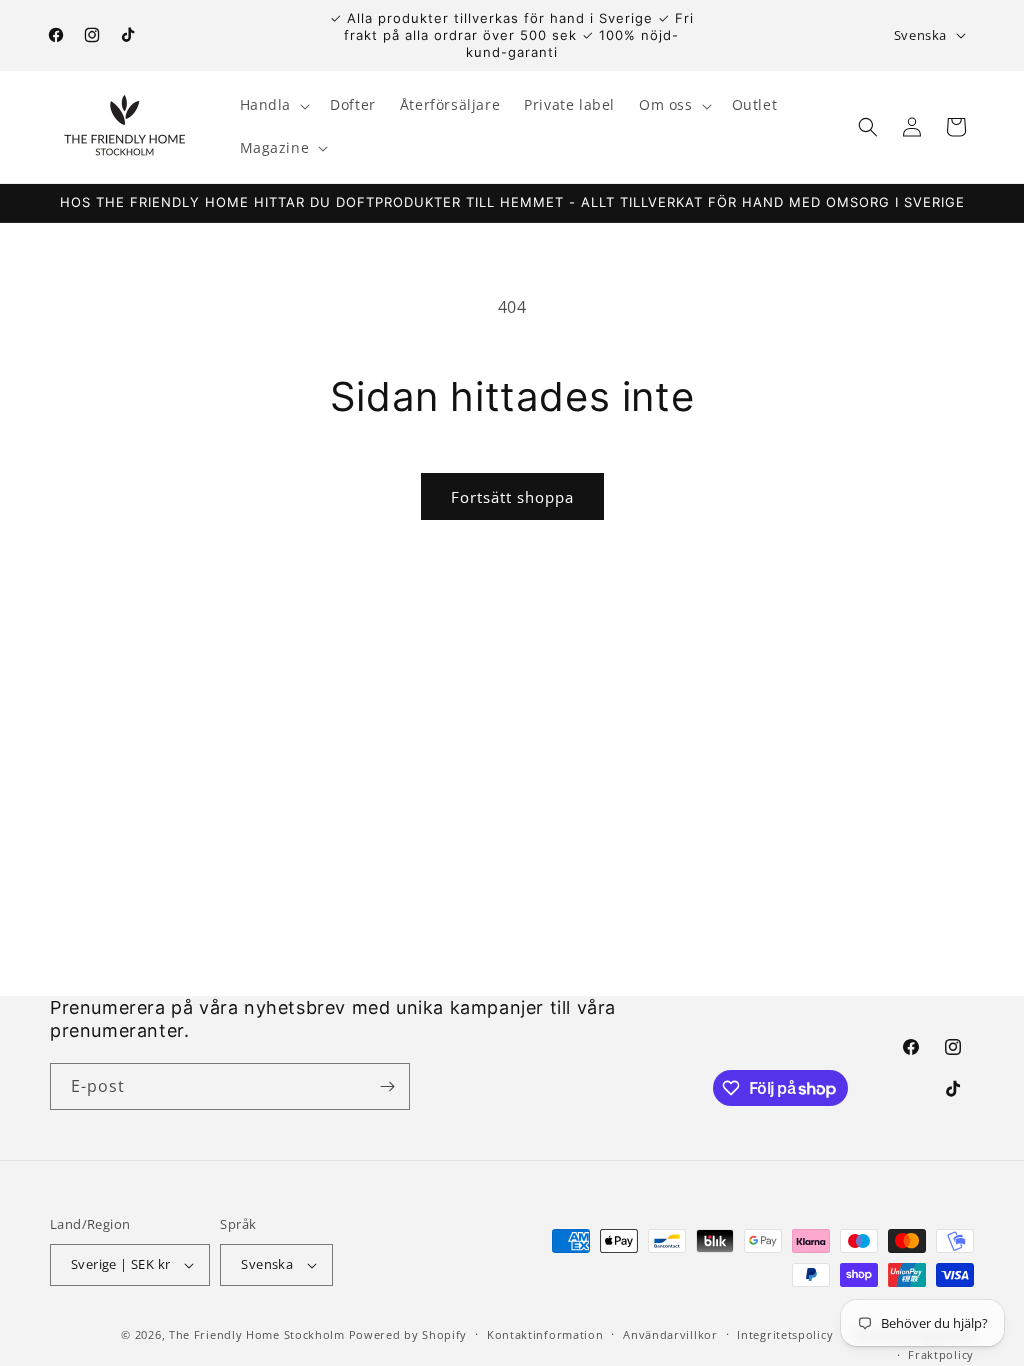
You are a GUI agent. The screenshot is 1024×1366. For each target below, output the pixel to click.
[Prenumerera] (387, 1086)
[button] (273, 105)
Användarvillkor (670, 1334)
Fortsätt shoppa (512, 497)
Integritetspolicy (785, 1334)
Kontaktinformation (545, 1334)
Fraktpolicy (941, 1354)
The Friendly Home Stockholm (257, 1334)
